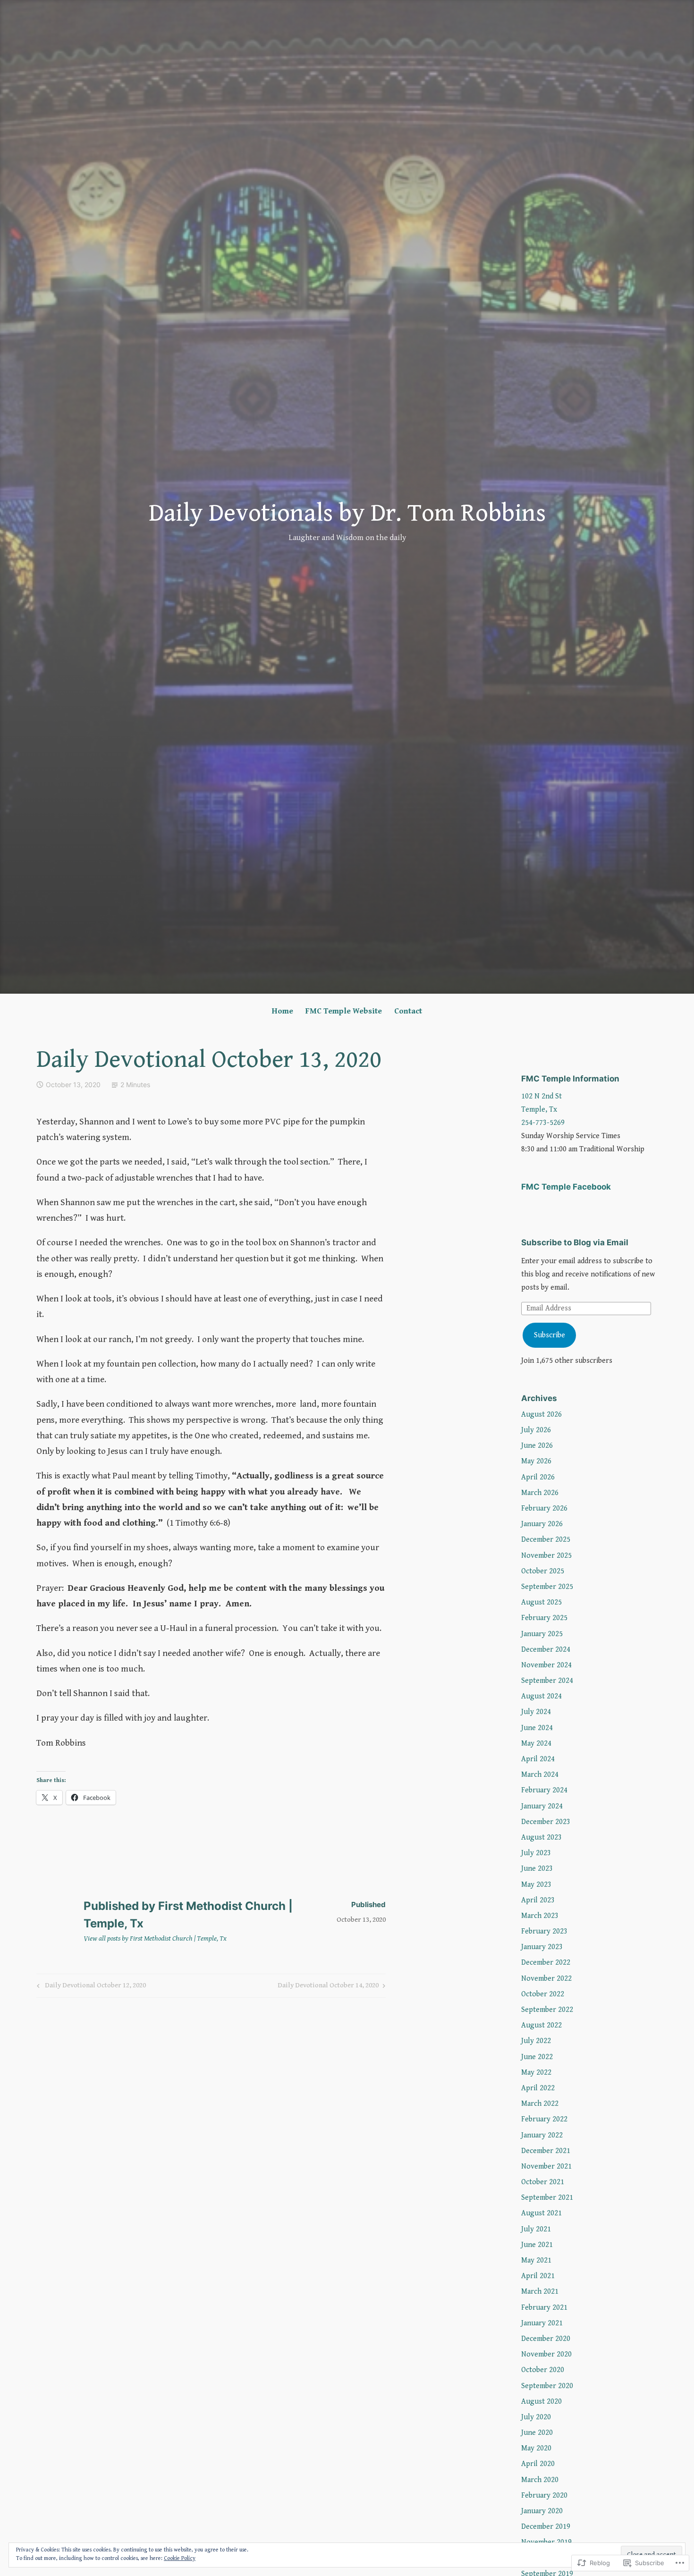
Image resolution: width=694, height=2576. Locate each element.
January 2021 (542, 2323)
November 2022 (546, 1979)
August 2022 (542, 2025)
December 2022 (546, 1963)
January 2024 (542, 1806)
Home (283, 1011)
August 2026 (542, 1415)
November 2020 (546, 2354)
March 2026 (540, 1493)
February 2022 (544, 2119)
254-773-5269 (543, 1123)
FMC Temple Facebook (566, 1187)
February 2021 (544, 2308)
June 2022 (537, 2057)
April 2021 (538, 2276)
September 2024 (547, 1681)
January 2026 (542, 1524)
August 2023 (542, 1837)
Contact (408, 1011)
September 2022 (547, 2010)
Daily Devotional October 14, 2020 (328, 1987)
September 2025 (547, 1587)
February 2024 (544, 1790)
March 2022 (540, 2104)
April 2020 (538, 2464)
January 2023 (542, 1947)
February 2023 (544, 1931)
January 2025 (542, 1634)
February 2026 (544, 1508)
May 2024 (536, 1744)
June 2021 (537, 2245)
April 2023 (538, 1900)
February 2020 (544, 2496)
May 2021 (536, 2260)
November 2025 (546, 1556)
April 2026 (538, 1477)
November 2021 (546, 2166)
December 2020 (546, 2339)
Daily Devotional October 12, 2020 (90, 1987)
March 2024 (540, 1775)
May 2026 (536, 1461)
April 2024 (538, 1759)
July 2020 (536, 2417)
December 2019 (546, 2527)
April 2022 (538, 2088)
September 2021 (547, 2198)
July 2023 (536, 1853)
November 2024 (546, 1665)
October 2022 (543, 1994)
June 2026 (537, 1446)
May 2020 (536, 2448)
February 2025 (544, 1618)
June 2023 (537, 1869)
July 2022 (536, 2041)
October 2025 (543, 1571)
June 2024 (537, 1728)
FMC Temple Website (344, 1011)
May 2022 (536, 2073)
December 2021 (546, 2151)
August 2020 (542, 2402)
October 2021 (543, 2182)
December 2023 (546, 1822)
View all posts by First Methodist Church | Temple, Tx (155, 1938)
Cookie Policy (180, 2558)
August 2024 (542, 1696)
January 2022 (542, 2135)
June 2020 (537, 2433)
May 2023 (536, 1885)
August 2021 (542, 2213)
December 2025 (546, 1540)
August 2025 (542, 1602)
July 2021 (536, 2229)
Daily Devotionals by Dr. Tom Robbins (347, 513)
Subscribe (550, 1335)
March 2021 (540, 2292)
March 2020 (540, 2480)
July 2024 (536, 1712)
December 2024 (546, 1650)
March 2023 (540, 1916)
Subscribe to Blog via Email (575, 1242)
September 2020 (547, 2386)
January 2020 (542, 2511)
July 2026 (536, 1430)
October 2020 (543, 2370)
